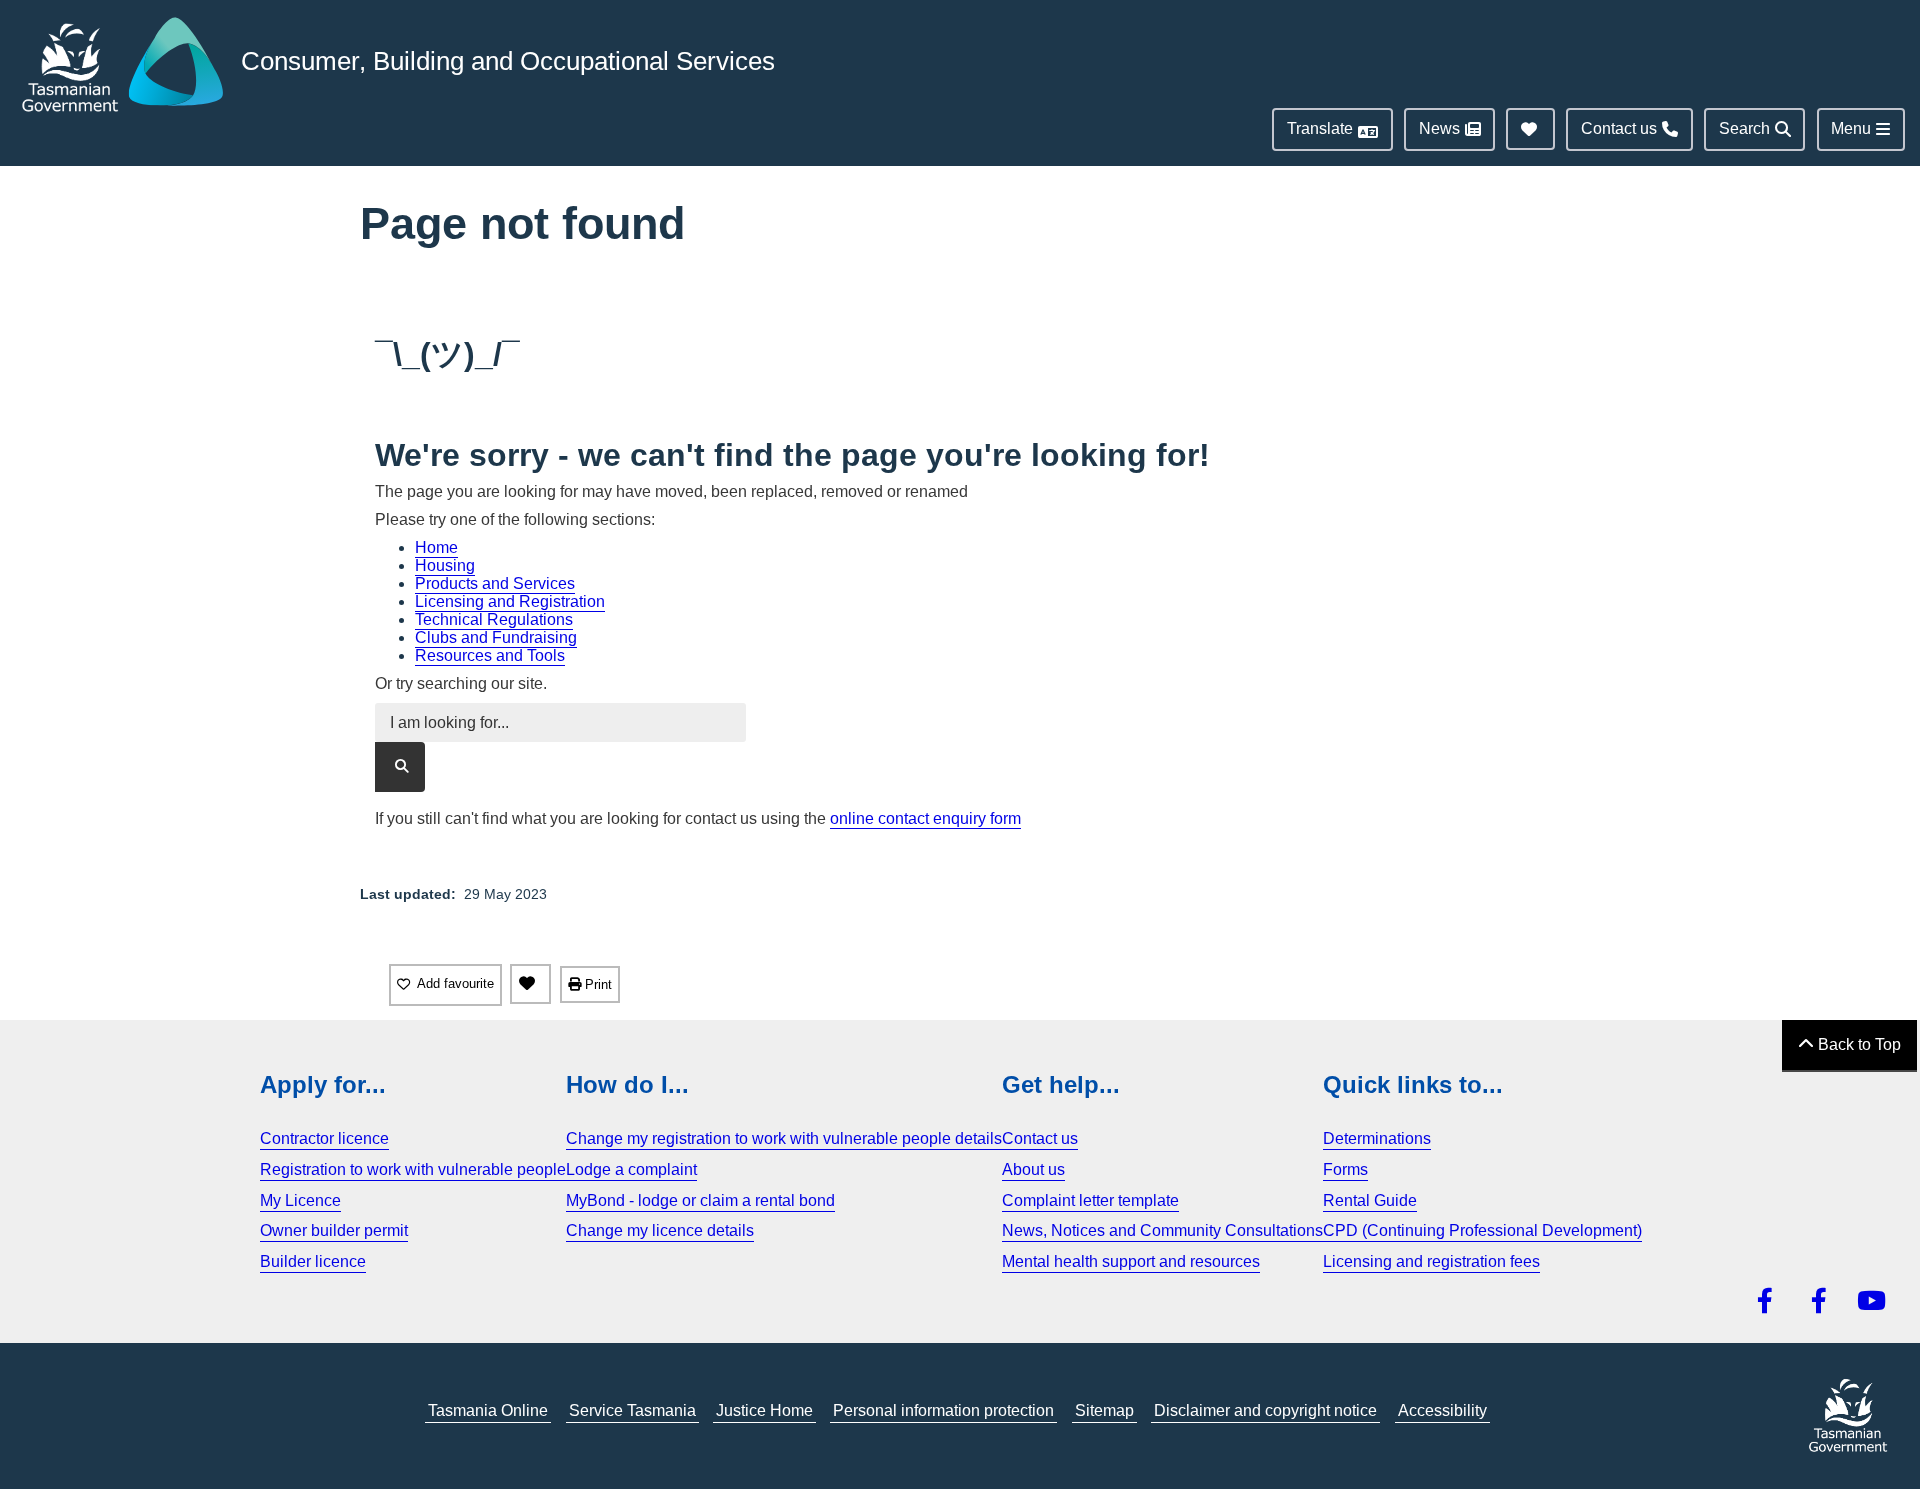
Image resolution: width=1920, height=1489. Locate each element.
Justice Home (764, 1410)
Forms (1345, 1169)
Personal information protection (943, 1410)
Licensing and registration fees (1431, 1261)
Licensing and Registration (510, 601)
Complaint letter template (1090, 1200)
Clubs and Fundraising (496, 637)
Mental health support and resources (1131, 1261)
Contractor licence (324, 1138)
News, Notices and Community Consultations (1162, 1230)
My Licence (300, 1200)
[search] (400, 767)
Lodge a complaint (631, 1169)
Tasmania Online (488, 1410)
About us (1033, 1169)
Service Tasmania (632, 1410)
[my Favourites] (530, 984)
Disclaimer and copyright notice (1265, 1410)
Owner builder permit (334, 1230)
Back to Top (1857, 1044)
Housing (445, 565)
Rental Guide (1370, 1200)
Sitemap (1104, 1410)
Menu (1851, 128)
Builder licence (313, 1261)
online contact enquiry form (925, 818)
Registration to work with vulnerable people (413, 1169)
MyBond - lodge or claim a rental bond (700, 1200)
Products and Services (495, 583)
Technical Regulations (494, 619)
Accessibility (1442, 1410)
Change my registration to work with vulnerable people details (784, 1138)
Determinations (1377, 1138)
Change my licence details (660, 1230)
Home (436, 547)
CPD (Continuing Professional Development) (1482, 1230)
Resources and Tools (490, 655)
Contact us (1040, 1138)
